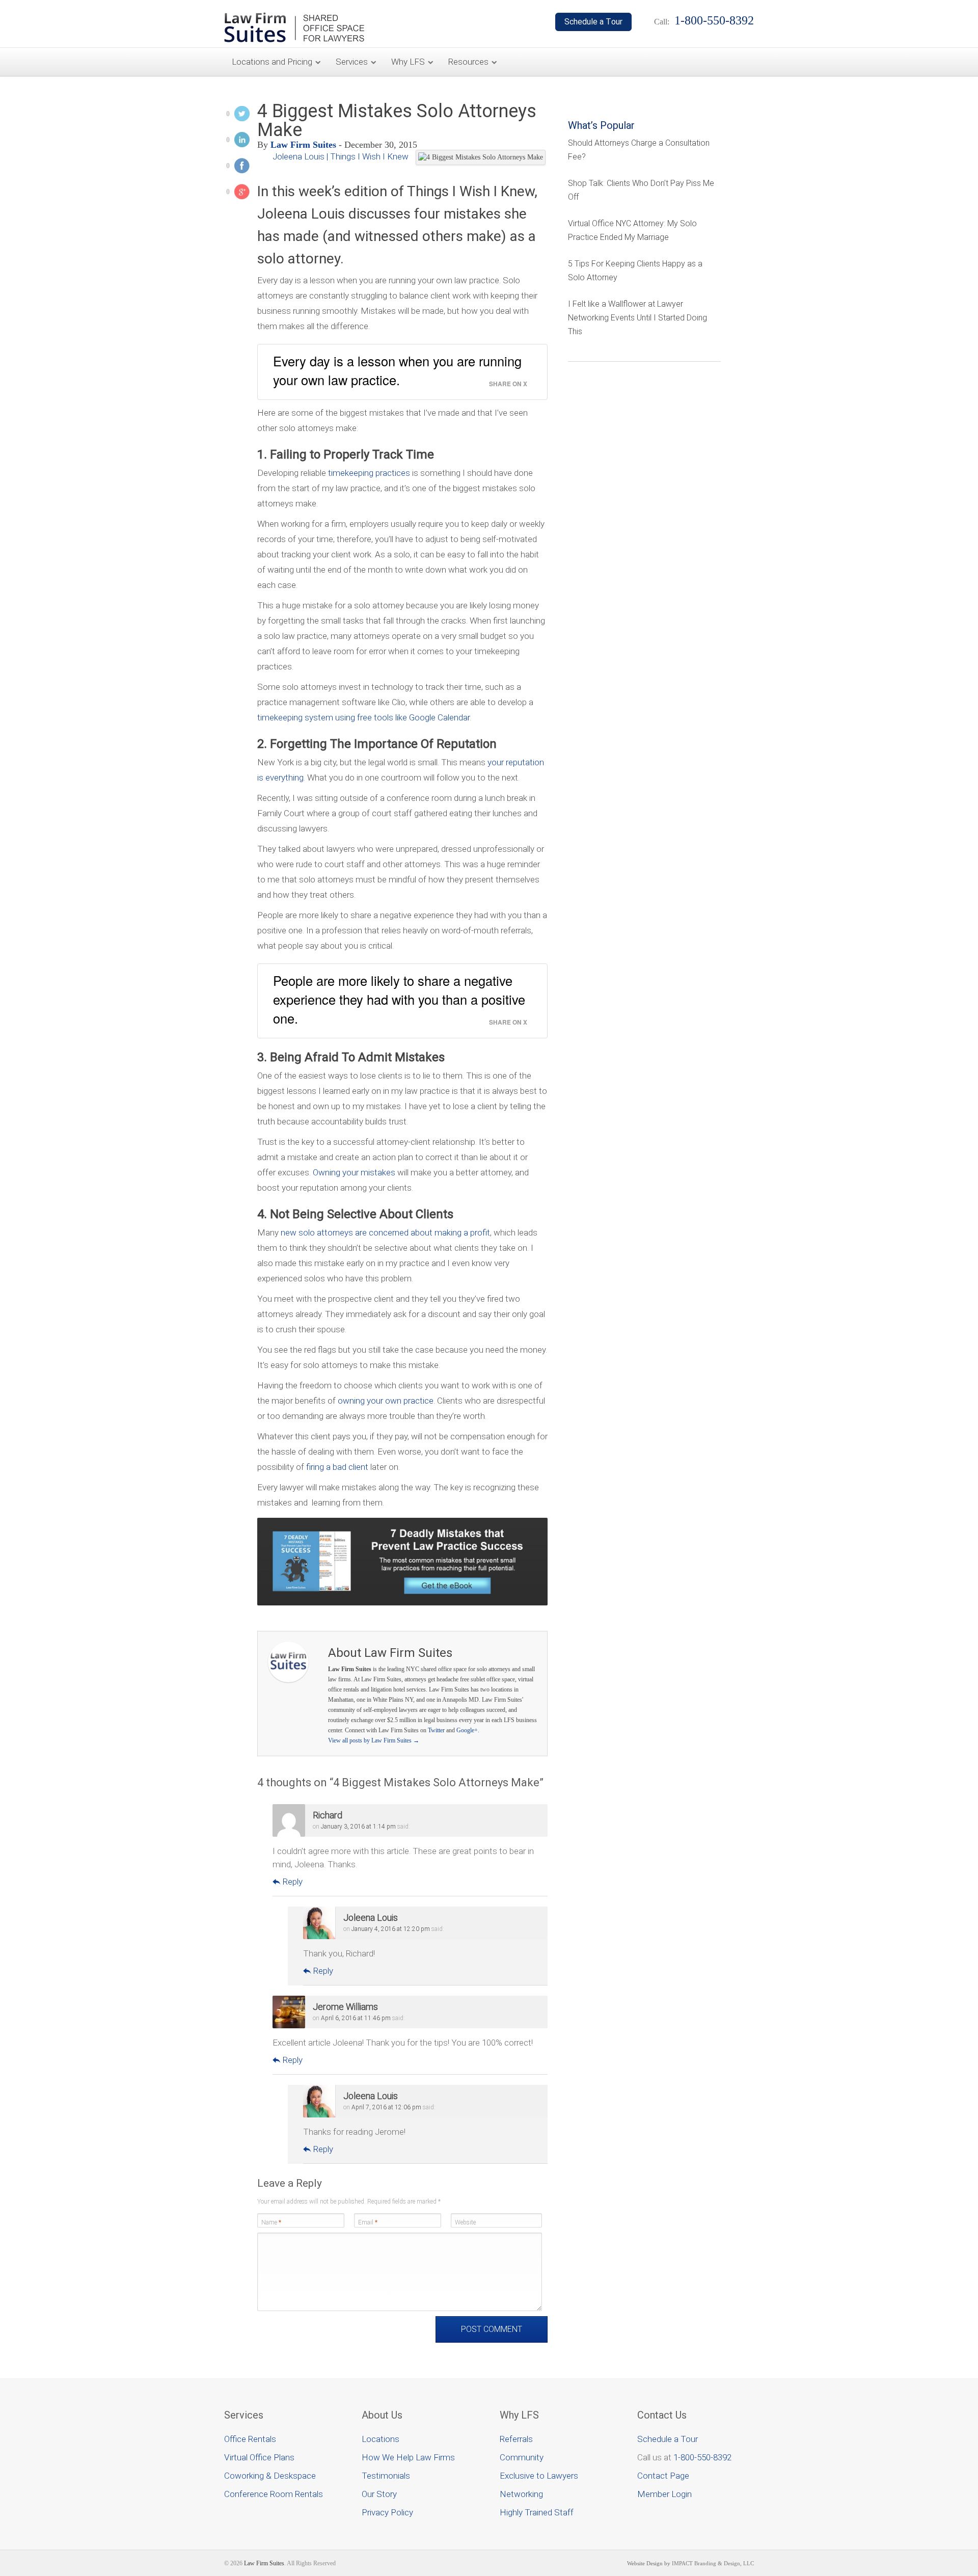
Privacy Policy (387, 2512)
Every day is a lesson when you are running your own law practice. (397, 370)
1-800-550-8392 (702, 2457)
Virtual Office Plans (259, 2457)
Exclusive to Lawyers (539, 2476)
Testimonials (386, 2476)
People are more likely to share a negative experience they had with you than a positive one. (399, 999)
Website (465, 2222)
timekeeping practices (369, 473)
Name (271, 2222)
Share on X (508, 384)
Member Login (664, 2494)
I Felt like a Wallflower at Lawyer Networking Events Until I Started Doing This (637, 318)
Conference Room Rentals (274, 2494)
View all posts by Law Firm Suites (374, 1740)
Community (522, 2457)
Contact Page (663, 2476)
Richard (328, 1815)
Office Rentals (250, 2439)
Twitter (436, 1730)
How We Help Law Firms (408, 2457)
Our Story (379, 2494)
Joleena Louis (371, 1917)
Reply (292, 1882)
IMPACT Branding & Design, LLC (713, 2563)
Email (368, 2222)
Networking (521, 2494)
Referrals (516, 2439)
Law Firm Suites (303, 145)
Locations (381, 2439)
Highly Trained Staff (537, 2512)
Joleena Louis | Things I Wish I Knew (341, 156)
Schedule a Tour (668, 2439)
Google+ (467, 1730)
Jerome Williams (345, 2007)
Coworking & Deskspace (270, 2476)
